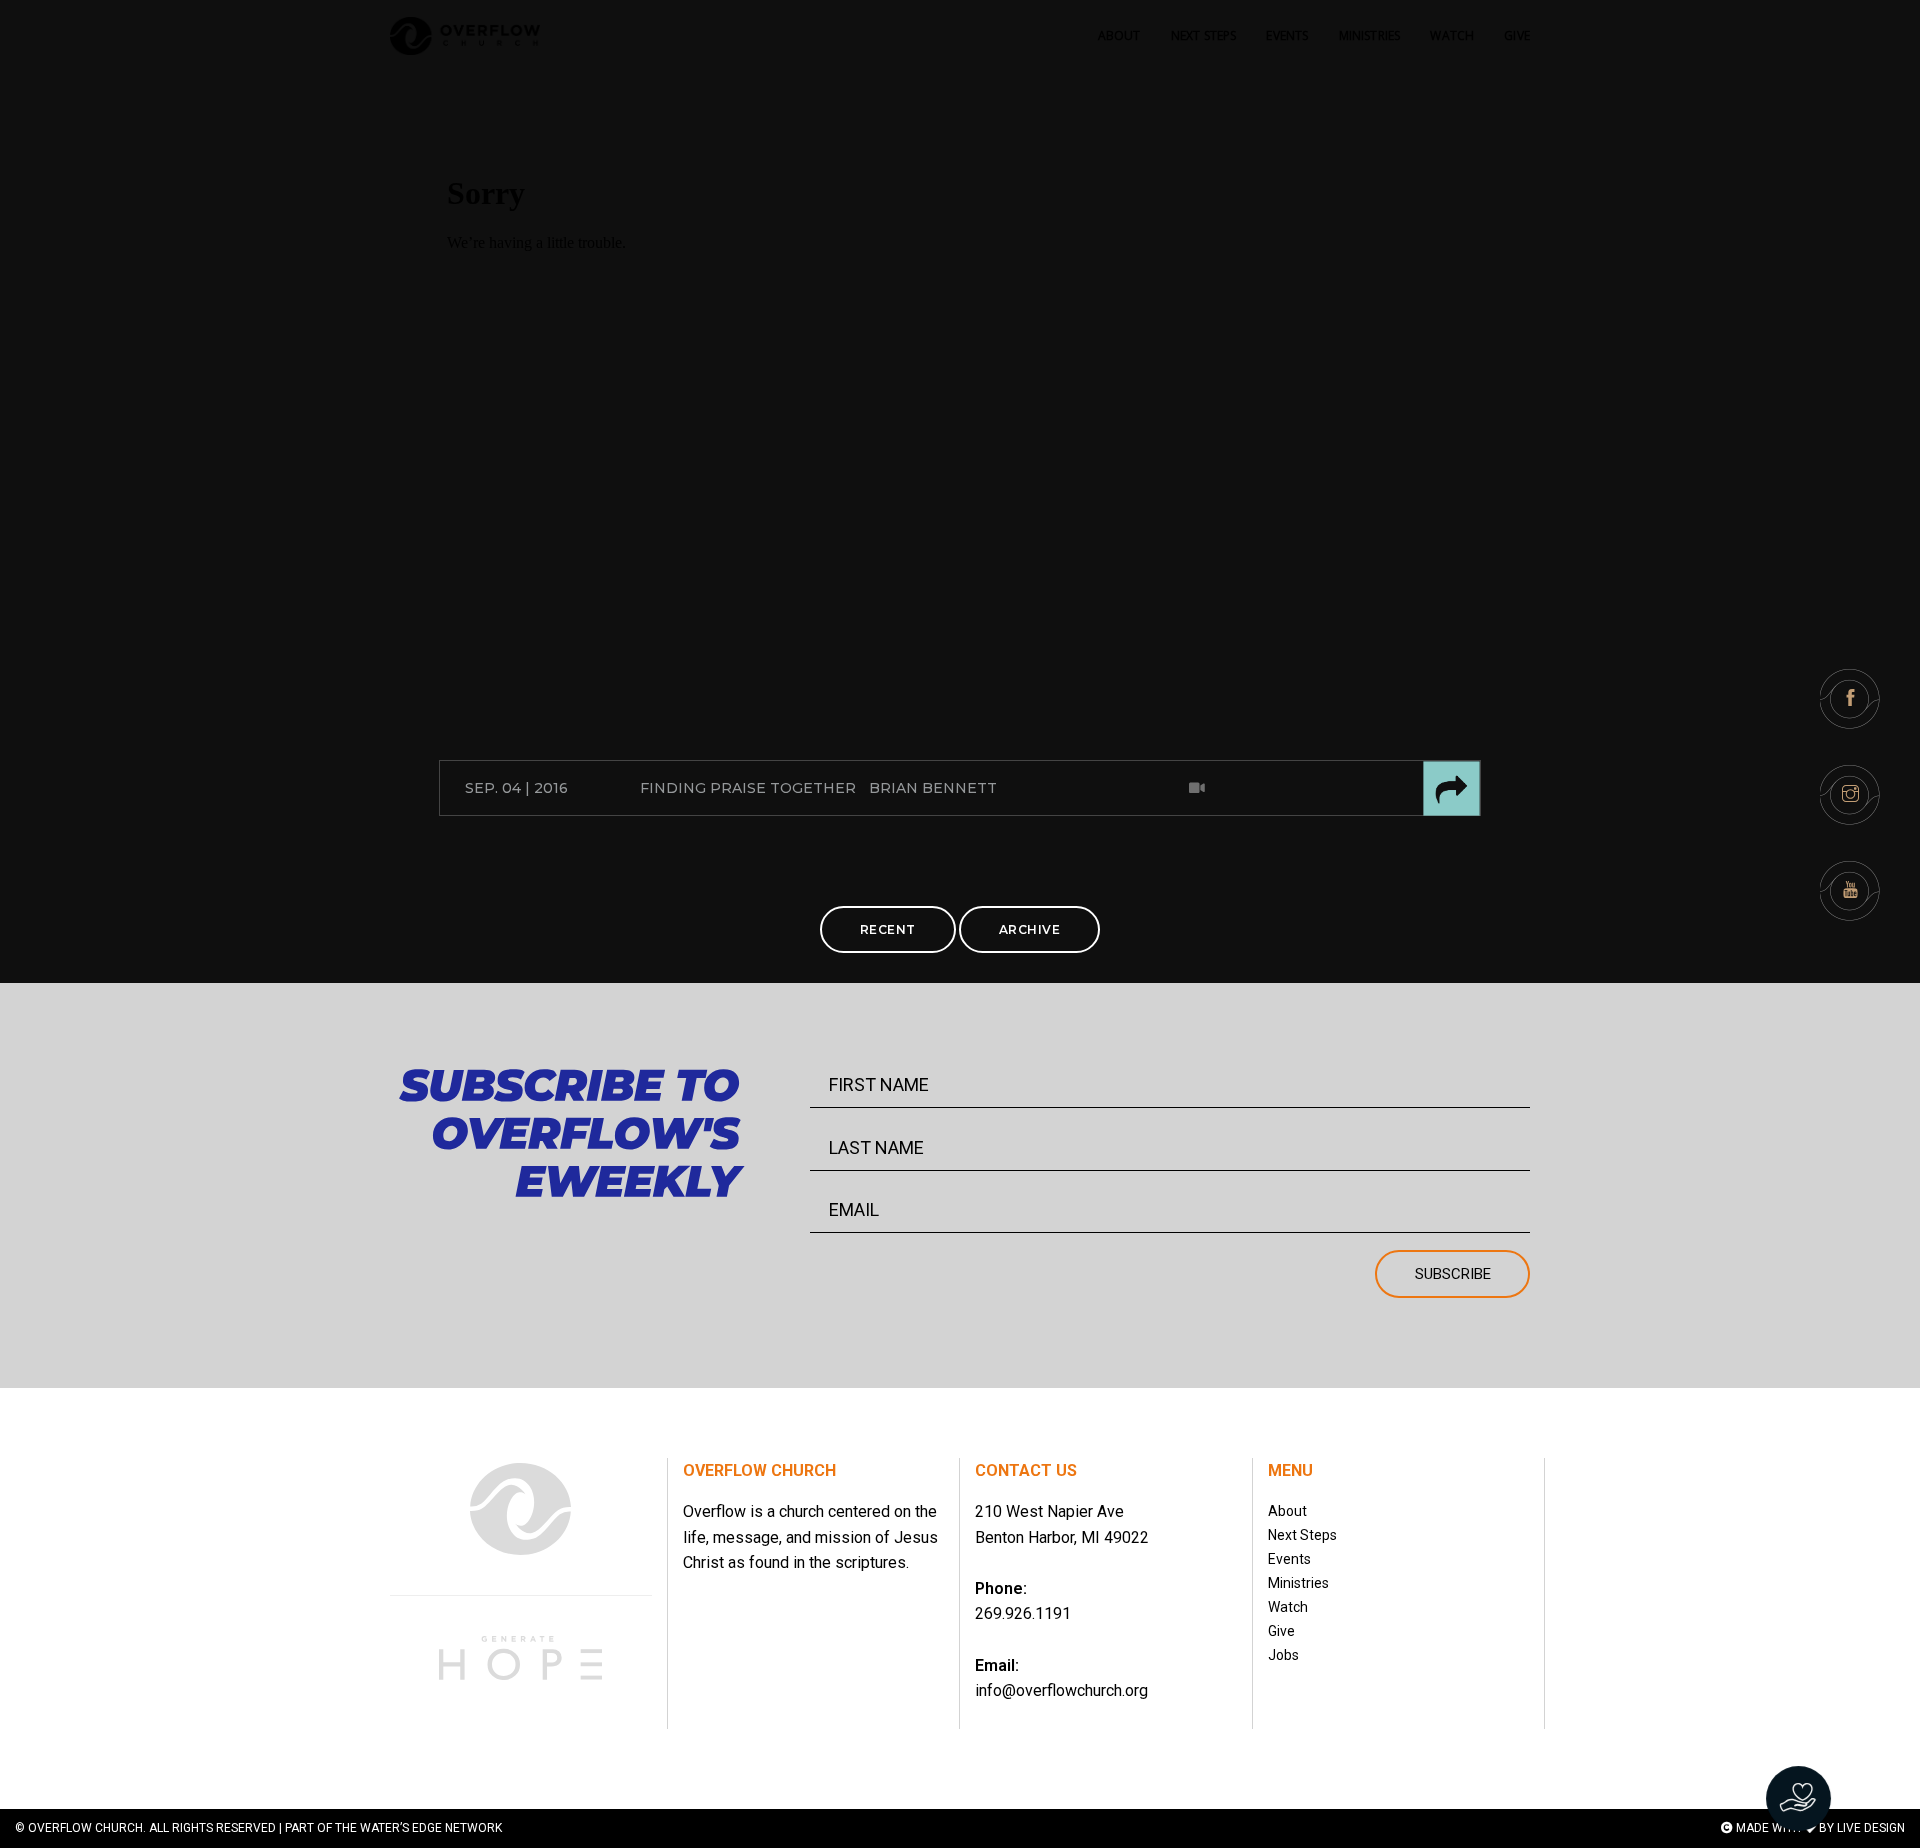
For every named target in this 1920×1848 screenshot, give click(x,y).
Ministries (1298, 1583)
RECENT (888, 929)
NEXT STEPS (1204, 35)
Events (1289, 1559)
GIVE (1517, 35)
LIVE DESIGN (1871, 1828)
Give (1281, 1631)
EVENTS (1287, 35)
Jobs (1283, 1655)
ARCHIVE (1030, 929)
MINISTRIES (1370, 35)
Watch (1288, 1607)
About (1287, 1511)
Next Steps (1302, 1535)
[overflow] (465, 36)
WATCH (1452, 35)
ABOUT (1119, 35)
